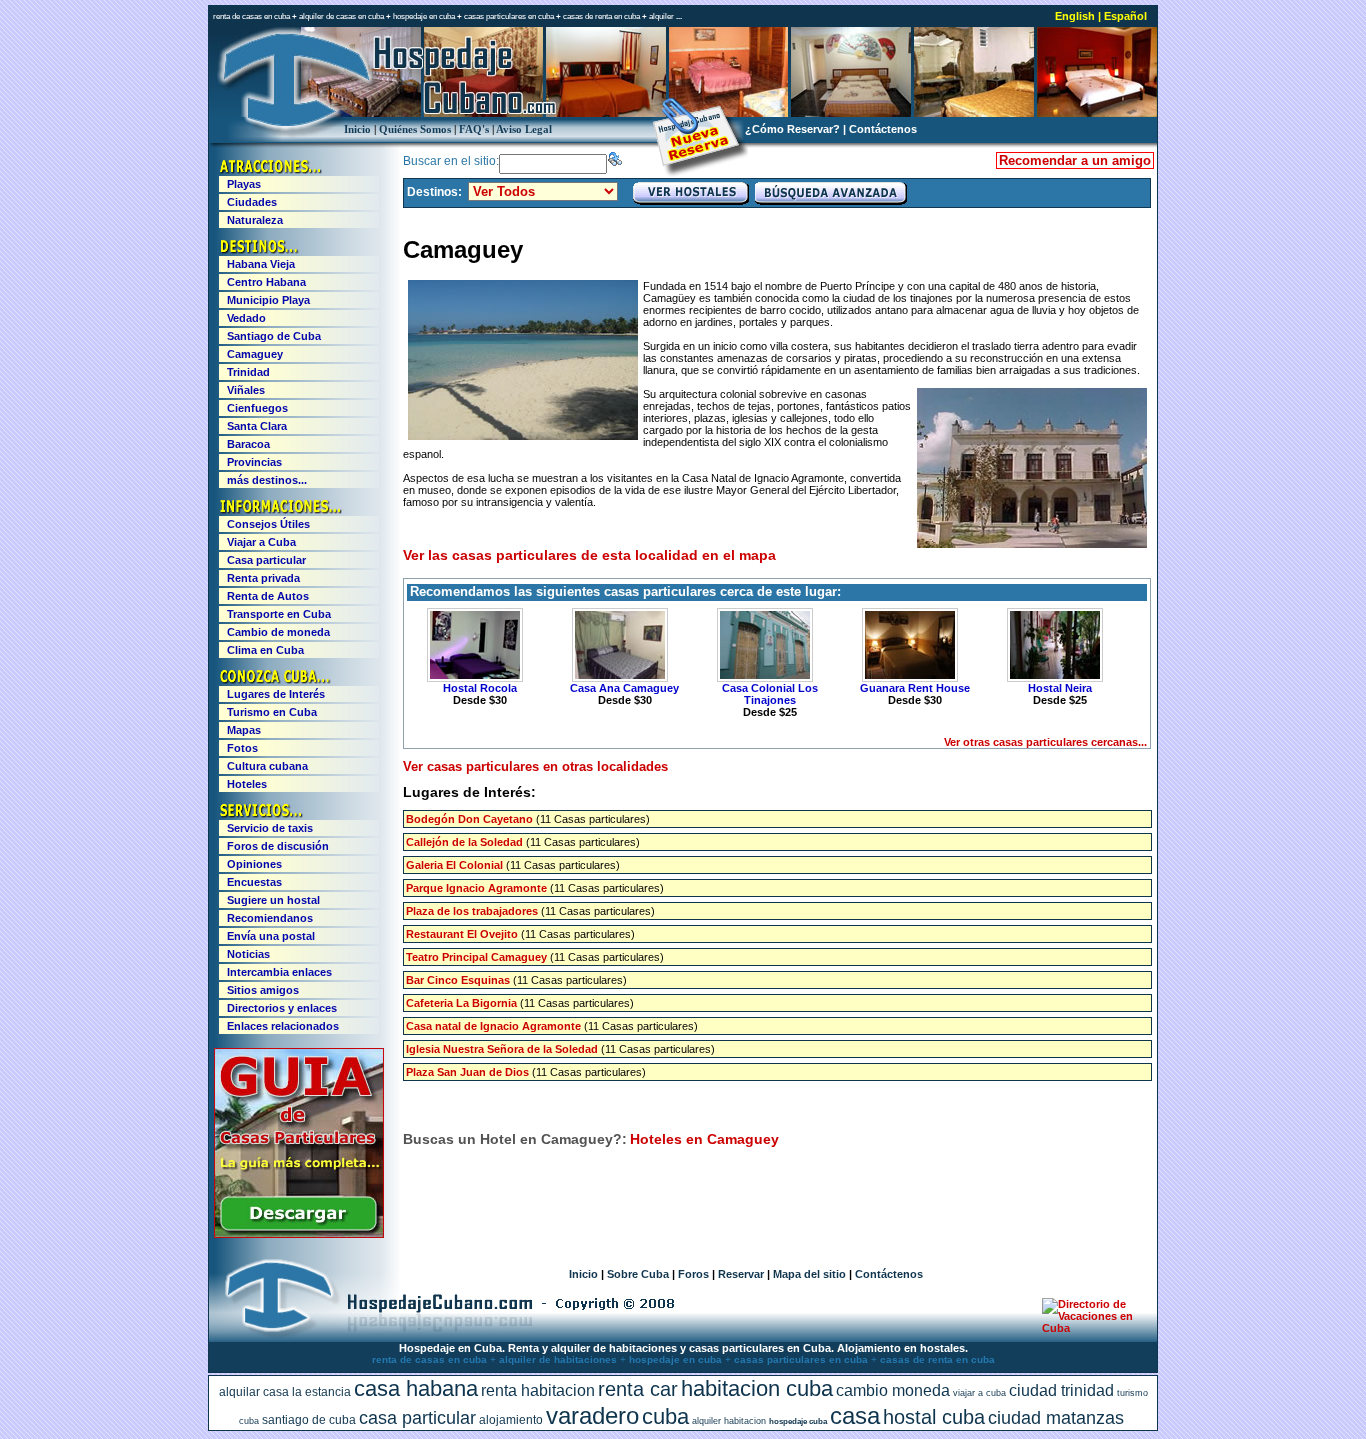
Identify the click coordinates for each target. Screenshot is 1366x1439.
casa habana (416, 1388)
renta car (638, 1389)
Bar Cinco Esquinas (458, 980)
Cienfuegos (257, 408)
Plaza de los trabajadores (472, 911)
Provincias (254, 462)
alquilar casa (254, 1392)
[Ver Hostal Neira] (1052, 645)
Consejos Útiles (268, 524)
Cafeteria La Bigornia (461, 1003)
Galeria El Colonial (454, 865)
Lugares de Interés (276, 694)
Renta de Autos (268, 596)
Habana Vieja (261, 264)
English (1075, 16)
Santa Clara (257, 426)
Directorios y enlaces (282, 1008)
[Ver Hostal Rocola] (472, 645)
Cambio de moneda (278, 632)
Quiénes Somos (415, 129)
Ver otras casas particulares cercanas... (1045, 742)
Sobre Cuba (638, 1274)
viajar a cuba (979, 1393)
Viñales (246, 390)
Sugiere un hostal (273, 900)
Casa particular (266, 560)
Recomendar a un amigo (1075, 160)
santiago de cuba (309, 1420)
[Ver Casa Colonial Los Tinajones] (762, 645)
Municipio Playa (268, 300)
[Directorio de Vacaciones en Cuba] (1090, 1328)
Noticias (248, 954)
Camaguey (255, 354)
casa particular (417, 1418)
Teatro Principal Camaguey (476, 957)
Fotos (242, 748)
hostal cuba (934, 1417)
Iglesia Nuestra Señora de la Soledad (502, 1049)
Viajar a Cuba (261, 542)
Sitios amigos (263, 990)
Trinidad (248, 372)
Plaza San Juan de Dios (467, 1072)
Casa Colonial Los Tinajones (770, 694)
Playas (244, 184)
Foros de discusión (278, 846)
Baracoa (248, 444)
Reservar (741, 1274)
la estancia (321, 1392)
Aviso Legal (524, 129)
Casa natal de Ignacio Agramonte (493, 1026)
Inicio (357, 129)
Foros (693, 1274)
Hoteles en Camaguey (704, 1139)
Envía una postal (271, 936)
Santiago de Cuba (274, 336)
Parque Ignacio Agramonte (476, 888)
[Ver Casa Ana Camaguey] (617, 645)
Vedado (246, 318)
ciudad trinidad (1061, 1390)
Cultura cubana (267, 766)
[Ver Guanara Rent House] (907, 645)
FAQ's (474, 129)
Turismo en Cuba (272, 712)
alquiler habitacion (729, 1421)
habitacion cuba (757, 1388)
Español (1125, 16)
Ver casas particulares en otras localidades (535, 766)
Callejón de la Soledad (464, 842)
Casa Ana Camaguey (624, 688)
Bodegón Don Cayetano (469, 819)
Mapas (244, 730)
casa (855, 1415)
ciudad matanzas (1056, 1418)
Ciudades (252, 202)
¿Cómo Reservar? (792, 129)
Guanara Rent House (915, 688)
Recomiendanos (270, 918)
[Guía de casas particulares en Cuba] (299, 1234)
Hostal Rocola (480, 688)
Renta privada (263, 578)
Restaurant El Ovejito (462, 934)
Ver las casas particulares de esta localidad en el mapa (589, 555)
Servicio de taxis (270, 828)
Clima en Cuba (265, 650)
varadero (592, 1415)
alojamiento (511, 1420)
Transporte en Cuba (279, 614)
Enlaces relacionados (283, 1026)
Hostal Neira (1060, 688)
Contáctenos (883, 129)
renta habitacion (538, 1390)
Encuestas (254, 882)
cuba (665, 1416)
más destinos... (267, 480)
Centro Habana (266, 282)
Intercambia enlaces (279, 972)
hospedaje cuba (798, 1421)
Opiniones (254, 864)
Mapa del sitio (809, 1274)
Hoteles (247, 784)
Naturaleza (255, 220)
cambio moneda (893, 1390)
